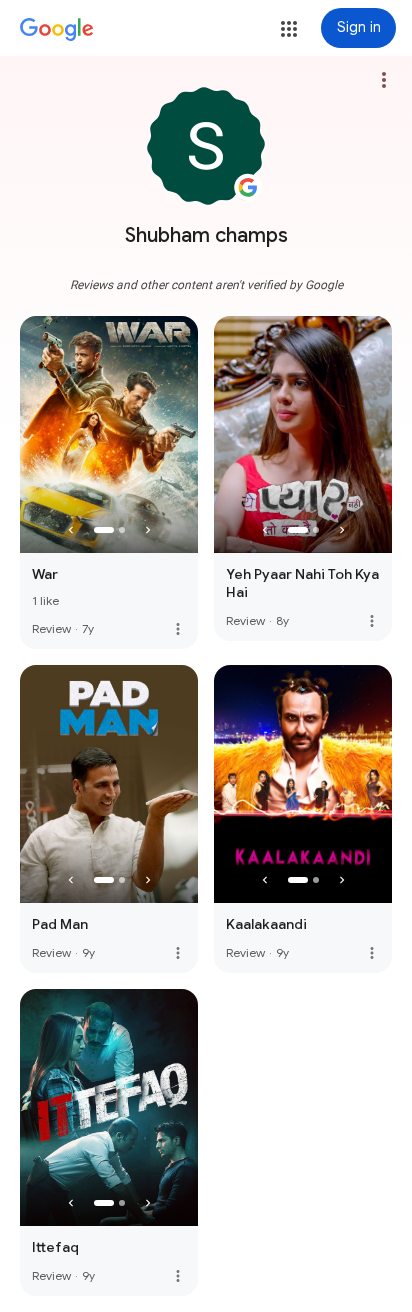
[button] (289, 29)
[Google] (57, 30)
